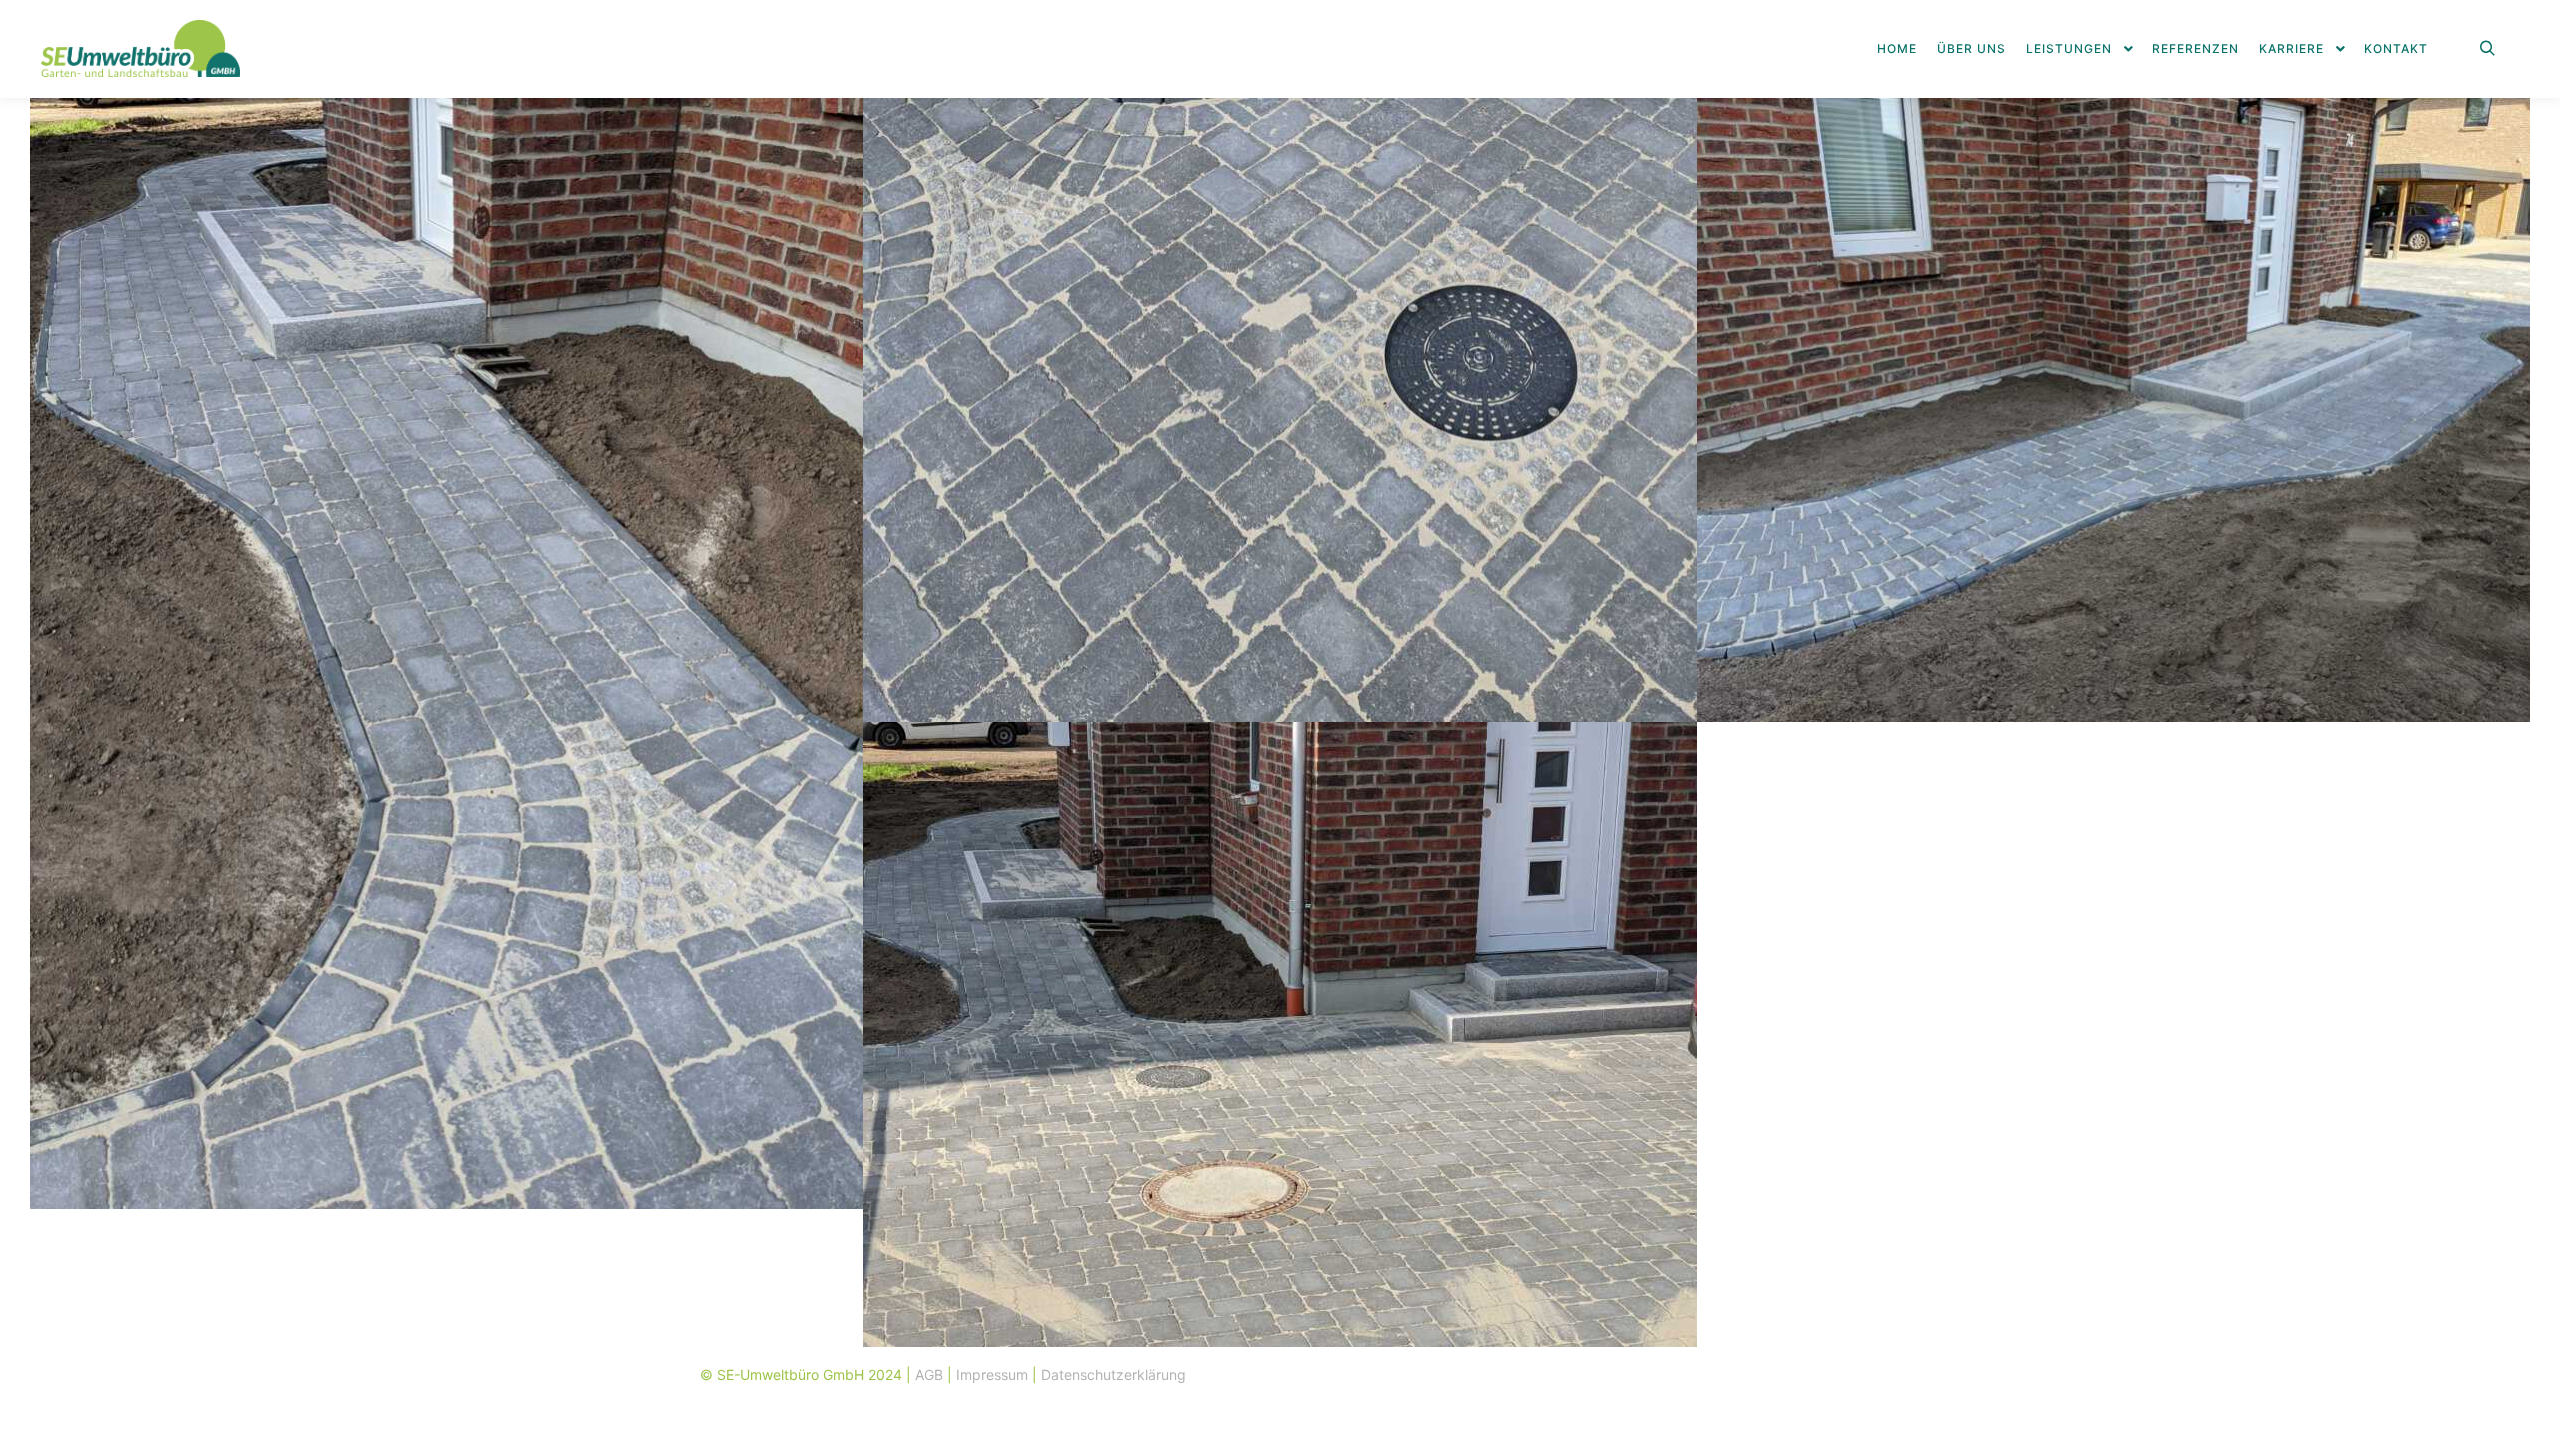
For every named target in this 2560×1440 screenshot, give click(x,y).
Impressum (992, 1374)
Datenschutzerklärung (1113, 1374)
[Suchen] (2487, 49)
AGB (929, 1374)
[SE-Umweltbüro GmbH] (140, 48)
